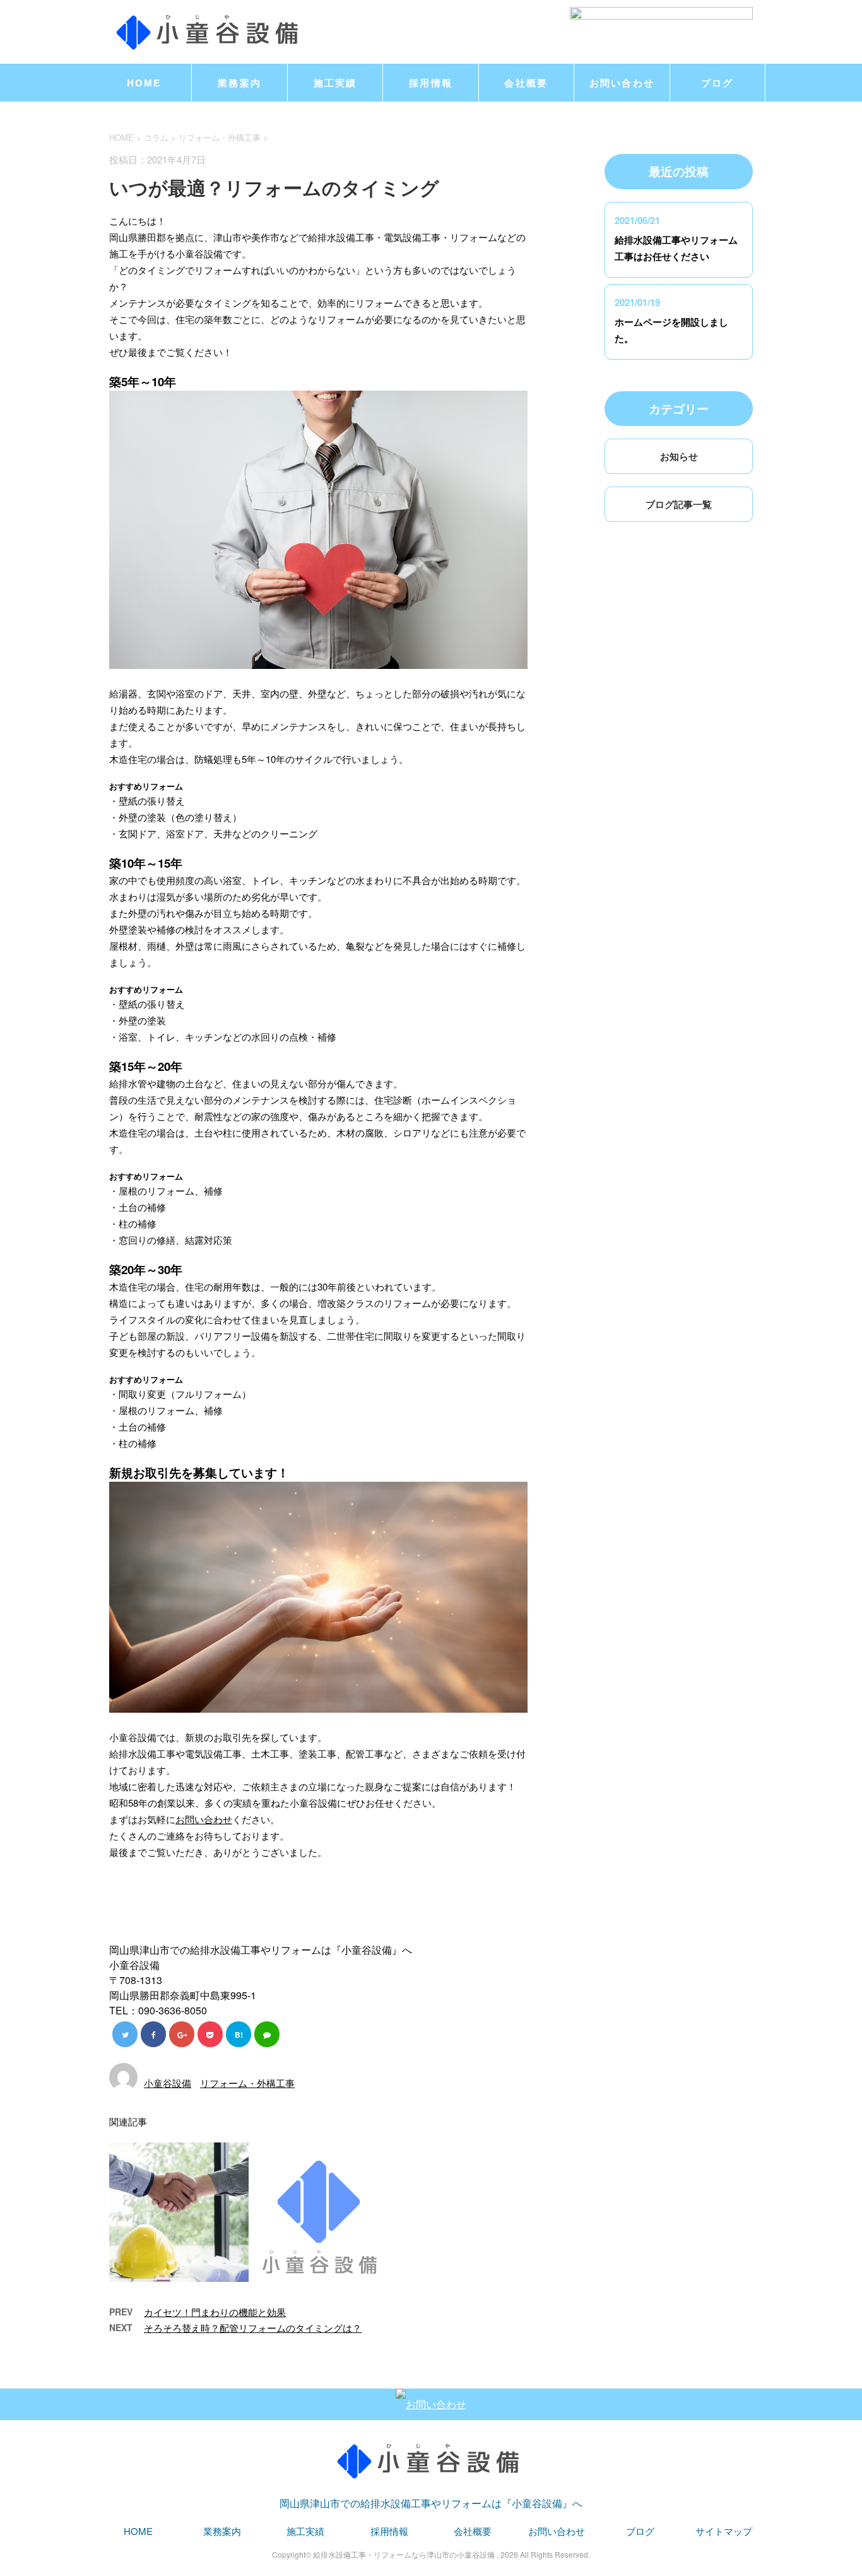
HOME (144, 83)
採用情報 (431, 83)
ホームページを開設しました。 (671, 330)
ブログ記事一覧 (679, 504)
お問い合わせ (622, 83)
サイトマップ (724, 2531)
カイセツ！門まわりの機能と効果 (215, 2312)
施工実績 (335, 83)
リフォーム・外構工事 (220, 137)
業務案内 (239, 83)
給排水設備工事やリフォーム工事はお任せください (676, 248)
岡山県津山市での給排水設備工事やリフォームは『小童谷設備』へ (431, 2503)
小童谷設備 (168, 2083)
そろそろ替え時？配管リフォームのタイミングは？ (253, 2328)
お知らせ (679, 456)
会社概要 (526, 83)
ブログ (717, 83)
